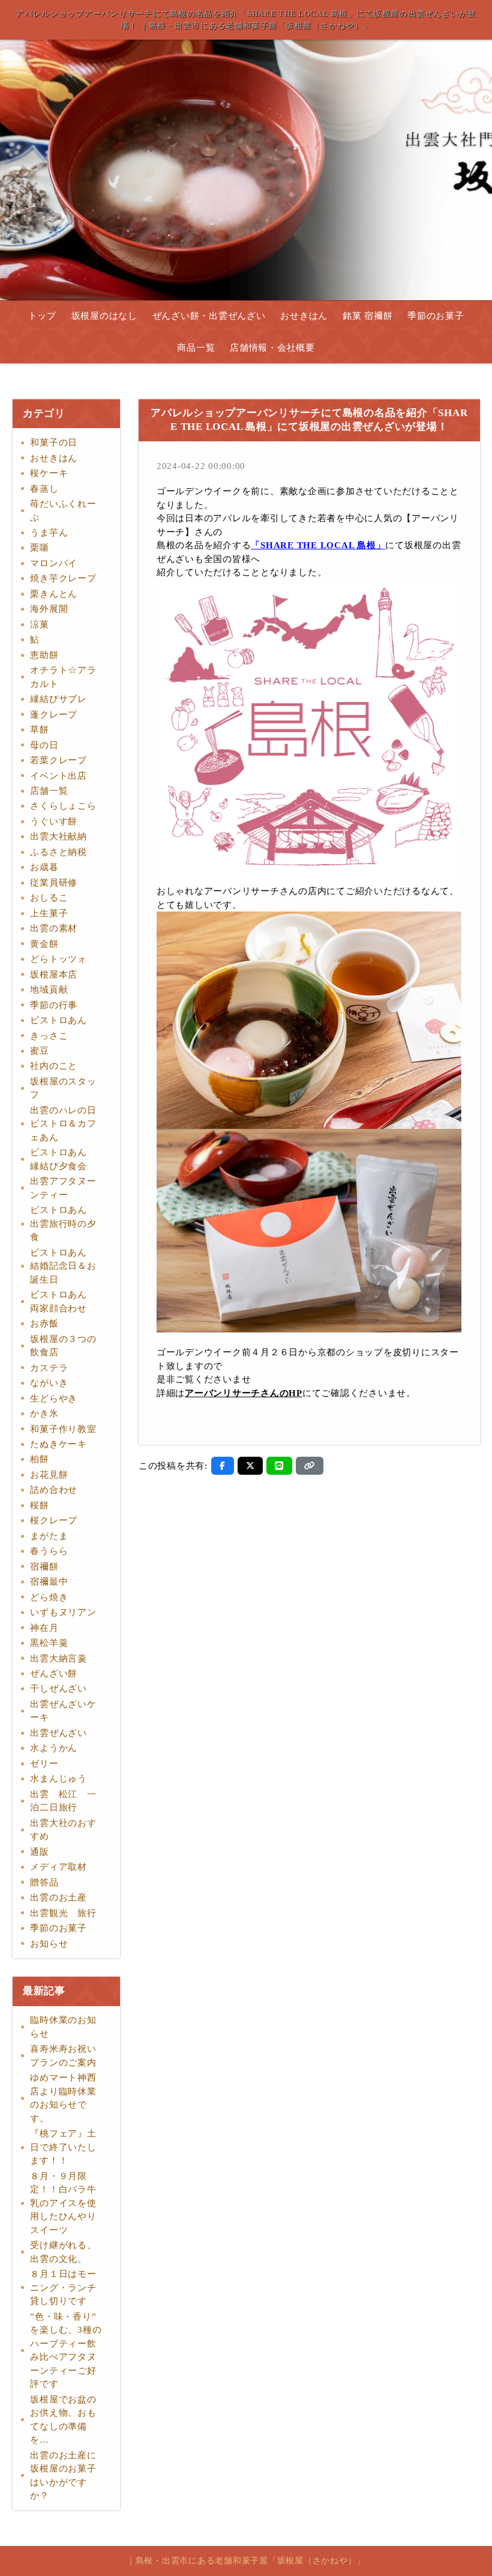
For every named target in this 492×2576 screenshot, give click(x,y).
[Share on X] (250, 1466)
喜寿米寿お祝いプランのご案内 (63, 2056)
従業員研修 (54, 883)
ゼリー (44, 1764)
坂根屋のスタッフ (63, 1088)
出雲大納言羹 (58, 1658)
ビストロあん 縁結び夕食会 (63, 1159)
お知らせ (49, 1944)
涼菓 (40, 624)
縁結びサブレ (58, 699)
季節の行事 (54, 1005)
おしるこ (49, 898)
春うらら (49, 1551)
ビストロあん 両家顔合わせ (63, 1302)
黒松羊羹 (49, 1643)
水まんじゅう (58, 1779)
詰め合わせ (54, 1490)
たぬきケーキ (58, 1444)
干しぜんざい (58, 1689)
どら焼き (49, 1597)
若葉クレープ (58, 760)
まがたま (49, 1536)
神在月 (44, 1628)
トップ (42, 316)
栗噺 (40, 548)
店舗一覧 (49, 791)
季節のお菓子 (436, 316)
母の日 (44, 745)
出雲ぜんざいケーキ (63, 1711)
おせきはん (304, 316)
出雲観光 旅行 (63, 1913)
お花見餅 (49, 1475)
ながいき (49, 1383)
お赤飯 (44, 1323)
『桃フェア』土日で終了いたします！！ (63, 2147)
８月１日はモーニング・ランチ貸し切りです (63, 2287)
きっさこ (49, 1036)
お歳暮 (44, 867)
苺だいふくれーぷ (63, 511)
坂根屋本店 (54, 975)
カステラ (49, 1368)
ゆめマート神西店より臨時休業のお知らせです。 (63, 2098)
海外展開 (49, 609)
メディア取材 (58, 1867)
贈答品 (44, 1882)
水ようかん (54, 1748)
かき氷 (44, 1413)
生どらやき (54, 1398)
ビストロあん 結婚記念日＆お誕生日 (63, 1266)
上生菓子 (49, 913)
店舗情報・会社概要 (272, 348)
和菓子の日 (54, 443)
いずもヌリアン (63, 1612)
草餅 (40, 730)
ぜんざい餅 (54, 1673)
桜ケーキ (49, 473)
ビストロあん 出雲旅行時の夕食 (63, 1223)
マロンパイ (54, 563)
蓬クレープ (54, 715)
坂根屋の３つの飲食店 (63, 1346)
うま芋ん (49, 533)
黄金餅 (44, 944)
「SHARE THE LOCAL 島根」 (318, 545)
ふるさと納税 (58, 852)
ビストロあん (58, 1020)
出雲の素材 (54, 928)
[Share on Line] (279, 1466)
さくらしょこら (63, 806)
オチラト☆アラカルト (63, 677)
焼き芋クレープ (63, 578)
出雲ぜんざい (58, 1733)
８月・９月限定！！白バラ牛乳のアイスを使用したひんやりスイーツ (63, 2203)
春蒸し (44, 489)
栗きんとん (54, 594)
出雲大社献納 (58, 836)
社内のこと (54, 1066)
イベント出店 (58, 776)
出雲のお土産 (58, 1897)
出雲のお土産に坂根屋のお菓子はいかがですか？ (63, 2476)
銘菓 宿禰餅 (368, 316)
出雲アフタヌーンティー (63, 1188)
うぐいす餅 (54, 821)
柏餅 (40, 1459)
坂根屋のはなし (104, 316)
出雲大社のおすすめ (63, 1830)
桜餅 (40, 1505)
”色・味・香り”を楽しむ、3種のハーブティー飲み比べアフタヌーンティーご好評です (66, 2351)
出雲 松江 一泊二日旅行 (63, 1801)
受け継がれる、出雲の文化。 (63, 2252)
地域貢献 (49, 990)
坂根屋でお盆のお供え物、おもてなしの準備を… (63, 2420)
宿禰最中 (49, 1582)
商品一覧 (196, 348)
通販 (40, 1852)
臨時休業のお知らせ (63, 2027)
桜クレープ (54, 1520)
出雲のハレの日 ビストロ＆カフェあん (68, 1124)
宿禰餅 (44, 1567)
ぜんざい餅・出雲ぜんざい (209, 316)
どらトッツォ (58, 959)
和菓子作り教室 (63, 1429)
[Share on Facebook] (223, 1466)
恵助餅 (44, 655)
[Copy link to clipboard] (310, 1466)
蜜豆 (40, 1051)
